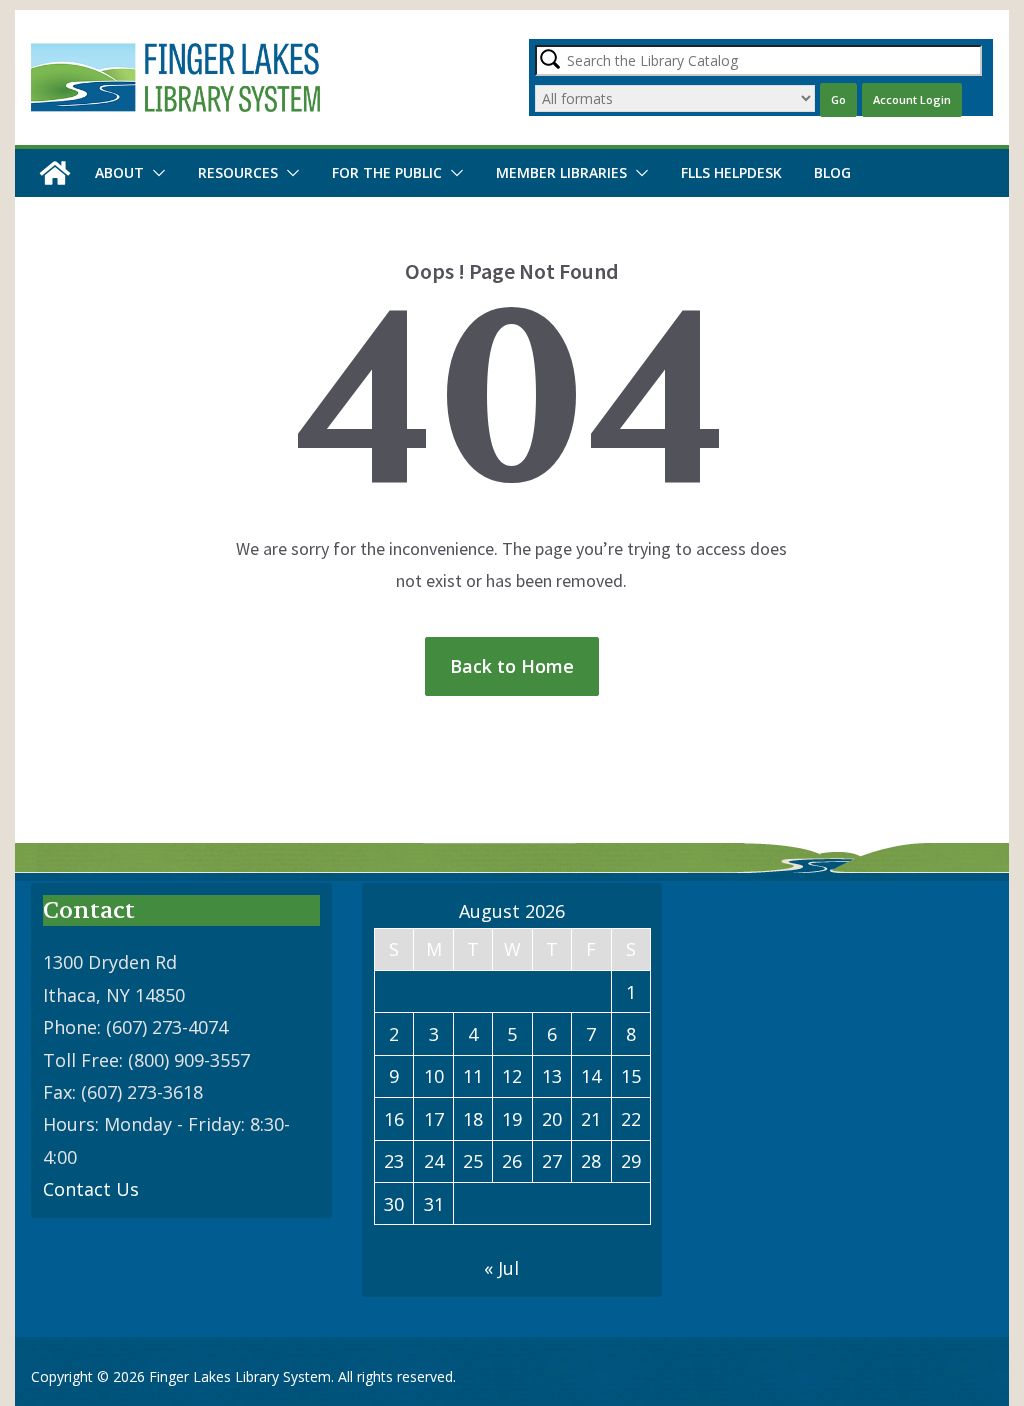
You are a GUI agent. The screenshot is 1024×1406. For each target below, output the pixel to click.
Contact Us (91, 1189)
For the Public (387, 172)
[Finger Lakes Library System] (55, 173)
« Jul (501, 1268)
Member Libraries (561, 172)
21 (591, 1119)
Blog (832, 172)
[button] (155, 173)
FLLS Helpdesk (731, 172)
